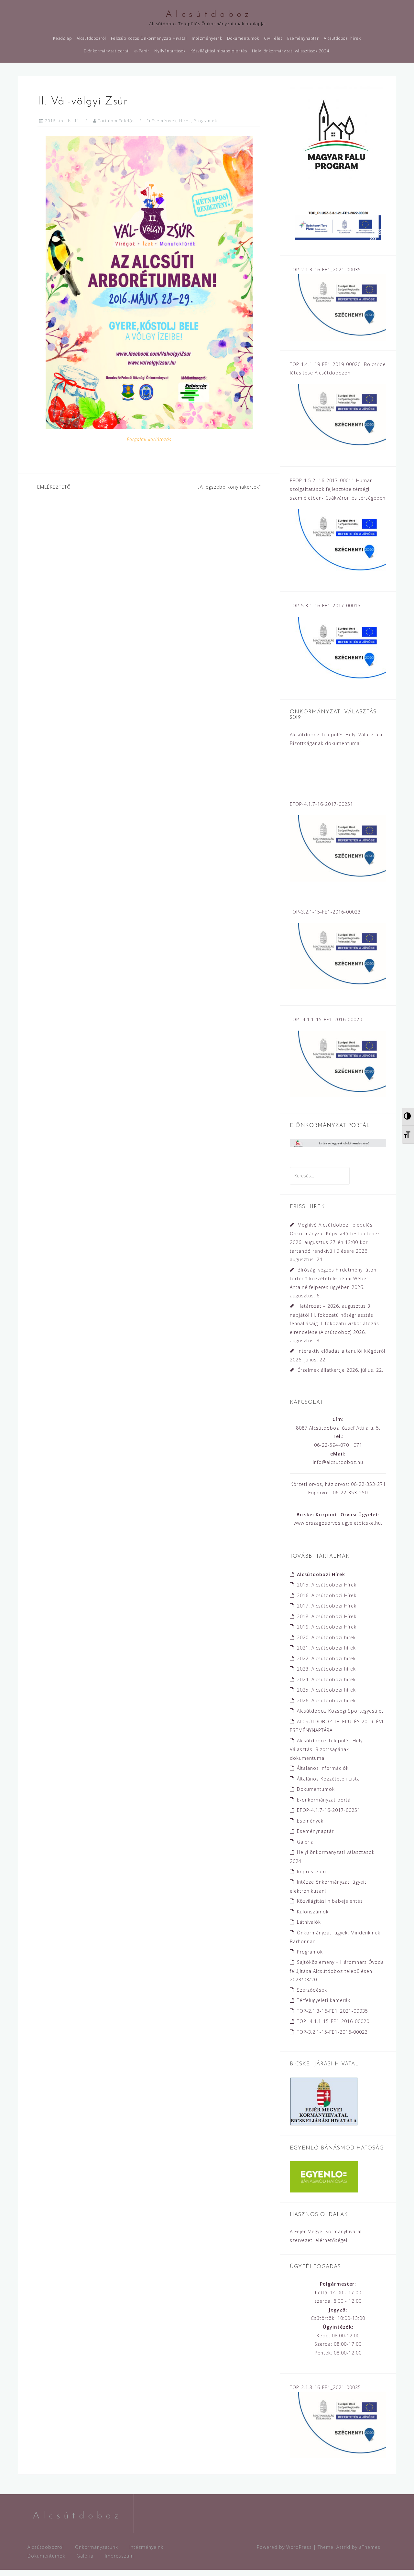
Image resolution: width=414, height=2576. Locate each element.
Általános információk (323, 1768)
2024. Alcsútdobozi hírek (326, 1679)
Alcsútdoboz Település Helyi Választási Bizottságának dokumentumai (327, 1749)
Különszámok (313, 1912)
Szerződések (312, 1990)
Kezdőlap (62, 38)
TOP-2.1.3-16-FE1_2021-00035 (332, 2011)
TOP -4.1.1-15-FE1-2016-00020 (333, 2021)
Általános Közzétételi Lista (328, 1779)
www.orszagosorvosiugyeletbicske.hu (337, 1523)
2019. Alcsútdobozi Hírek (327, 1627)
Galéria (305, 1842)
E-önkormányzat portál (107, 51)
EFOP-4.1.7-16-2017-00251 (329, 1810)
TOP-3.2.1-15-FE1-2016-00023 (332, 2032)
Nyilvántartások (170, 51)
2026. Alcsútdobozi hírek (326, 1700)
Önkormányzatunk (97, 2547)
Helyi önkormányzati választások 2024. (291, 51)
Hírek (185, 121)
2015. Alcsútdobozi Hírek (327, 1585)
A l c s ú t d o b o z (207, 15)
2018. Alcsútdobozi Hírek (327, 1616)
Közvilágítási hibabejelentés (219, 51)
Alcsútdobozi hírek (342, 38)
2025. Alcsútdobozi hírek (326, 1690)
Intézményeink (207, 38)
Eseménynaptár (303, 38)
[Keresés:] (320, 1176)
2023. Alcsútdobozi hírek (326, 1669)
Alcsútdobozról (91, 38)
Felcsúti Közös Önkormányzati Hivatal (149, 38)
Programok (205, 121)
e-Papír (142, 51)
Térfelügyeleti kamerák (324, 2000)
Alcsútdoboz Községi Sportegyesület (340, 1711)
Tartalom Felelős (116, 121)
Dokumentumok (243, 38)
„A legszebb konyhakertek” (229, 487)
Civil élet (273, 38)
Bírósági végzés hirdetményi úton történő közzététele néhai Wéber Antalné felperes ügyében (333, 1278)
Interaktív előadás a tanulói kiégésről (341, 1351)
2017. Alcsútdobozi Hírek (327, 1606)
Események (164, 121)
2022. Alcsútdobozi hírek (326, 1658)
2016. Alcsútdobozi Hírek (327, 1595)
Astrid (343, 2547)
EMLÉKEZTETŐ (54, 487)
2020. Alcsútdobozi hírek (326, 1637)
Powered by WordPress (284, 2547)
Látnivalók (309, 1922)
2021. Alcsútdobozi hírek (326, 1648)
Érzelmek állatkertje (321, 1370)
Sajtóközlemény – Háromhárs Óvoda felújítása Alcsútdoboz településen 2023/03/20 (337, 1971)
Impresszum (311, 1872)
